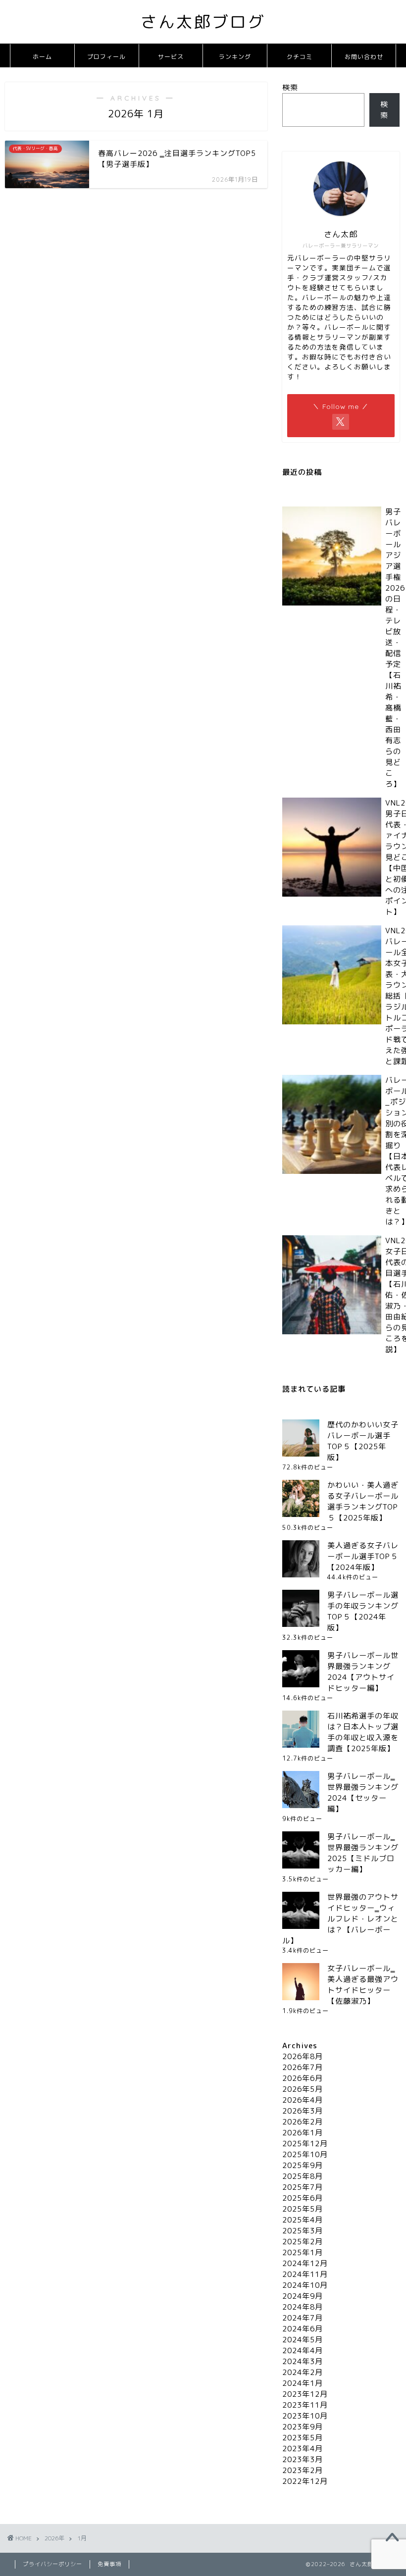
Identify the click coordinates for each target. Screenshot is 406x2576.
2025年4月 (303, 2220)
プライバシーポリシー (52, 2564)
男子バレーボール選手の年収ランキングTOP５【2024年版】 (363, 1611)
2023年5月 (303, 2438)
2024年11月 (305, 2274)
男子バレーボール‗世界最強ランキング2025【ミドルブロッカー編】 (363, 1853)
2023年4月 (303, 2449)
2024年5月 (303, 2340)
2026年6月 (303, 2078)
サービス (171, 57)
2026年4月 (303, 2100)
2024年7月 (303, 2318)
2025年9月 (303, 2165)
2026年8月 (303, 2056)
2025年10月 (305, 2154)
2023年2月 (303, 2470)
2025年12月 (305, 2144)
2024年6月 (303, 2329)
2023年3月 (303, 2459)
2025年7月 (303, 2187)
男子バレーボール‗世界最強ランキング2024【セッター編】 (363, 1793)
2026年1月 (303, 2133)
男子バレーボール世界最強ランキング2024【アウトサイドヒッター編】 (363, 1672)
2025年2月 (303, 2242)
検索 (290, 87)
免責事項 (109, 2564)
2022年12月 (305, 2481)
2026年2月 (303, 2122)
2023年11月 (305, 2405)
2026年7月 (303, 2067)
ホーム (42, 57)
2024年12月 (305, 2263)
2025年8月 (303, 2176)
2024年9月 (303, 2296)
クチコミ (300, 57)
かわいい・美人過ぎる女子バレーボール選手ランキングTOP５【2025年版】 (363, 1501)
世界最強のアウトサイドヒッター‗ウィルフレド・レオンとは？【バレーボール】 (340, 1919)
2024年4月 (303, 2350)
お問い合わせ (364, 57)
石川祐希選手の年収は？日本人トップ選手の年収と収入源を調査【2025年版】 (363, 1732)
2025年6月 (303, 2198)
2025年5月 (303, 2209)
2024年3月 (303, 2361)
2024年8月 (303, 2307)
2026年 (54, 2538)
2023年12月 (305, 2394)
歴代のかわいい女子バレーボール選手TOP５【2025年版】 (363, 1441)
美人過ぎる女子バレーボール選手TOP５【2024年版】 (363, 1556)
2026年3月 (303, 2111)
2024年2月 (303, 2372)
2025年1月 (303, 2252)
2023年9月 (303, 2427)
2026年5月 (303, 2089)
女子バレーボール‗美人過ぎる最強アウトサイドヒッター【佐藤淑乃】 (363, 1985)
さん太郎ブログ (203, 22)
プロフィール (106, 57)
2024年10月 (305, 2285)
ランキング (235, 57)
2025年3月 (303, 2231)
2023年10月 (305, 2416)
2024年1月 (303, 2383)
